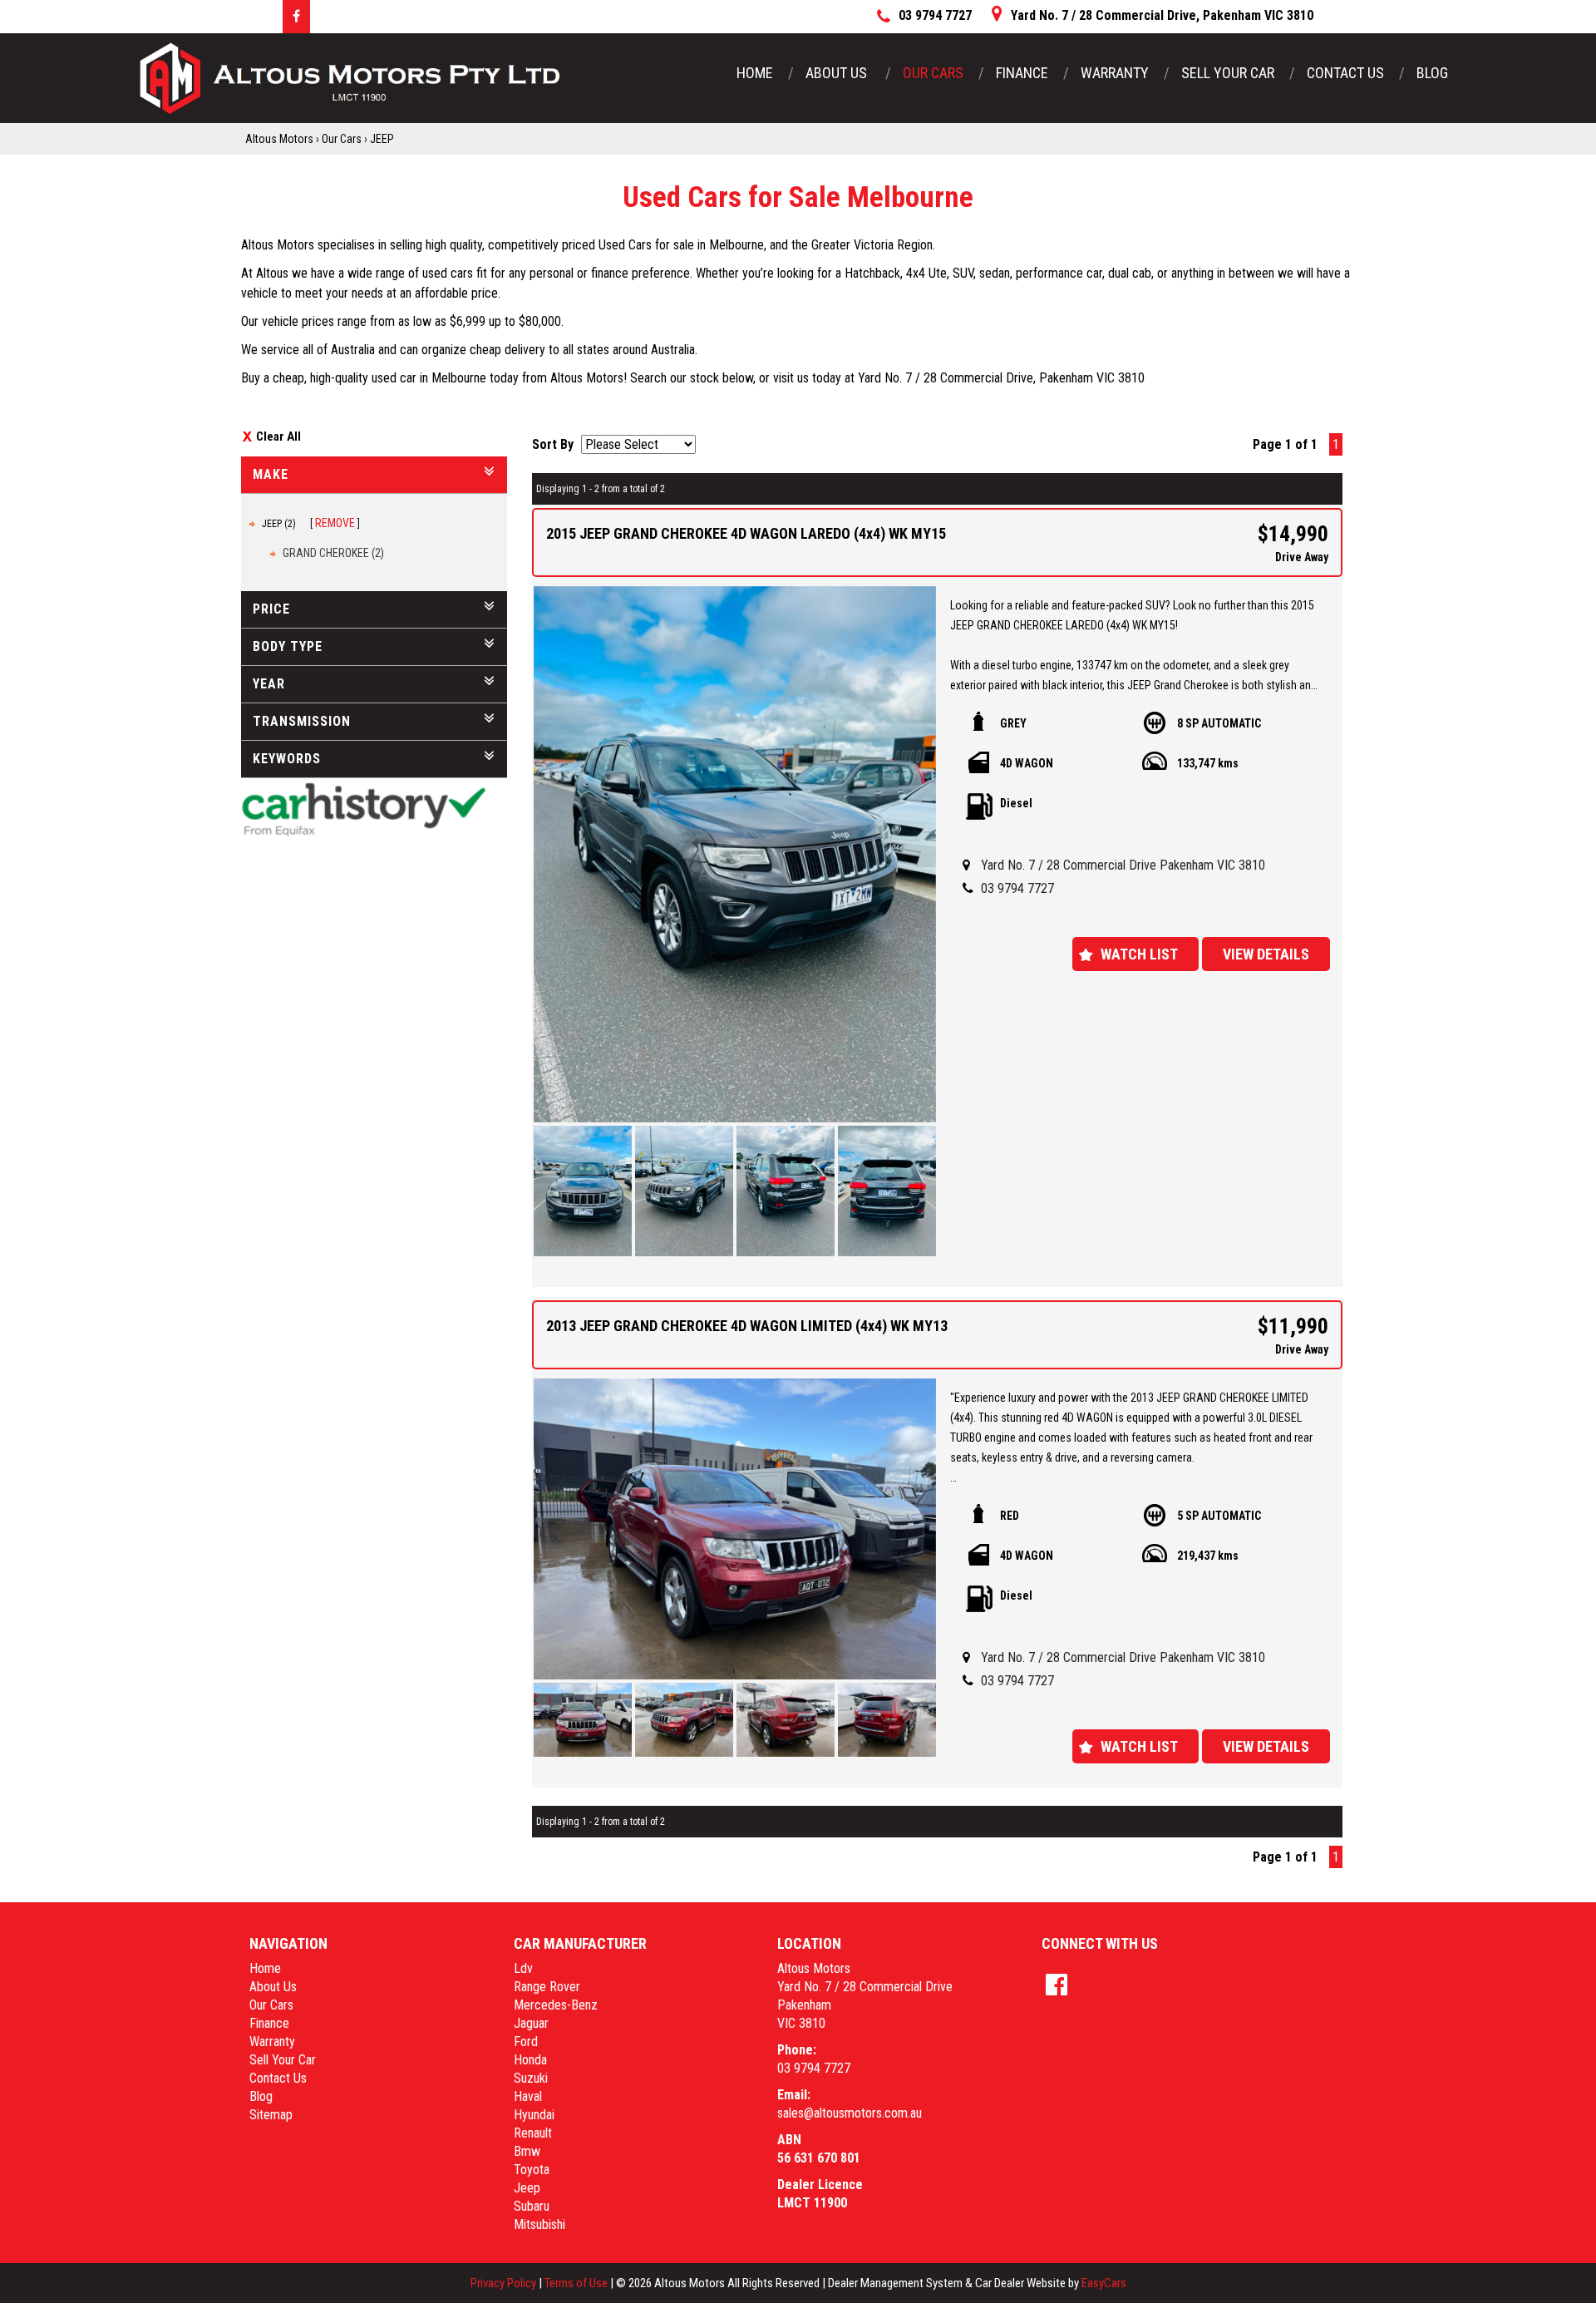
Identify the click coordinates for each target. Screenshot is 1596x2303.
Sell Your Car (1228, 73)
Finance (1022, 73)
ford (526, 2042)
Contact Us (1345, 73)
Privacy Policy (505, 2283)
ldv (523, 1968)
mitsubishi (539, 2224)
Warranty (1115, 73)
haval (528, 2096)
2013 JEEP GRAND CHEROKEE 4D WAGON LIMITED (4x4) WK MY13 (747, 1326)
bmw (527, 2151)
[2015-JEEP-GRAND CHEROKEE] (735, 854)
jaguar (531, 2023)
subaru (532, 2206)
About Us (838, 73)
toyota (532, 2170)
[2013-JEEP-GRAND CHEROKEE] (735, 1529)
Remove (335, 523)
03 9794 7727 (1017, 888)
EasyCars (1104, 2283)
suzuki (531, 2078)
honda (530, 2060)
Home (755, 73)
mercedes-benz (556, 2005)
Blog (1432, 73)
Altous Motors (279, 139)
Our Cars (933, 73)
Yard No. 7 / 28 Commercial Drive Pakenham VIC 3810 (1123, 865)
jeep (527, 2188)
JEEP (382, 139)
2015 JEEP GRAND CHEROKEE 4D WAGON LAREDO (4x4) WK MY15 (746, 533)
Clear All (278, 436)
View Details (1266, 954)
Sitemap (271, 2115)
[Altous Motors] (349, 78)
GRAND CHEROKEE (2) (333, 553)
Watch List (1139, 954)
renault (533, 2133)
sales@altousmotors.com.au (850, 2113)
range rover (547, 1987)
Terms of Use (577, 2283)
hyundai (534, 2115)
